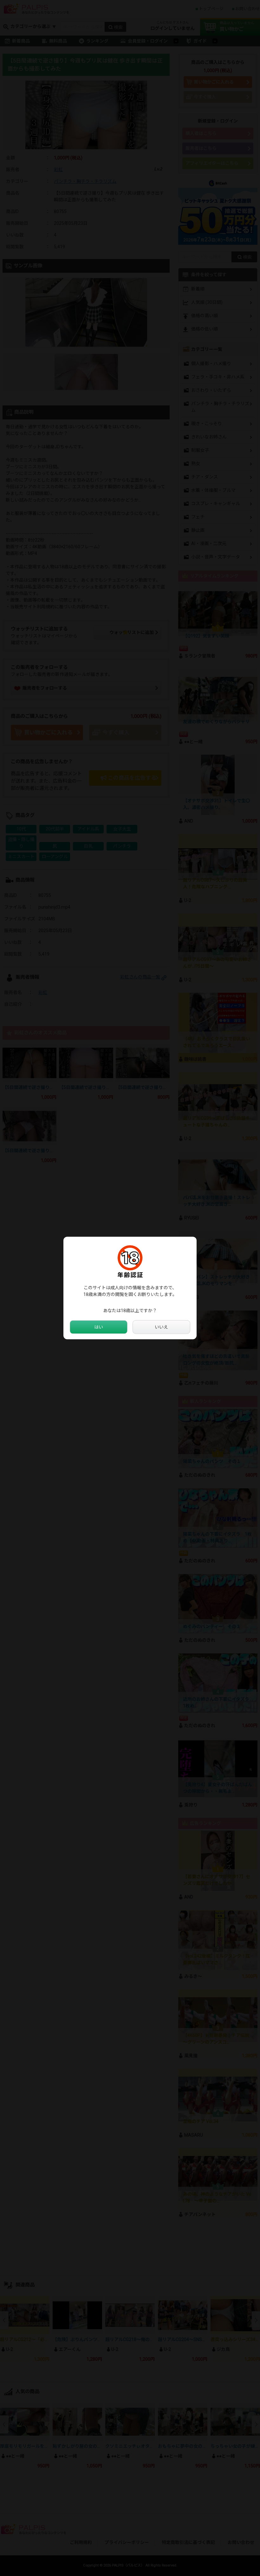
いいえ (161, 1327)
